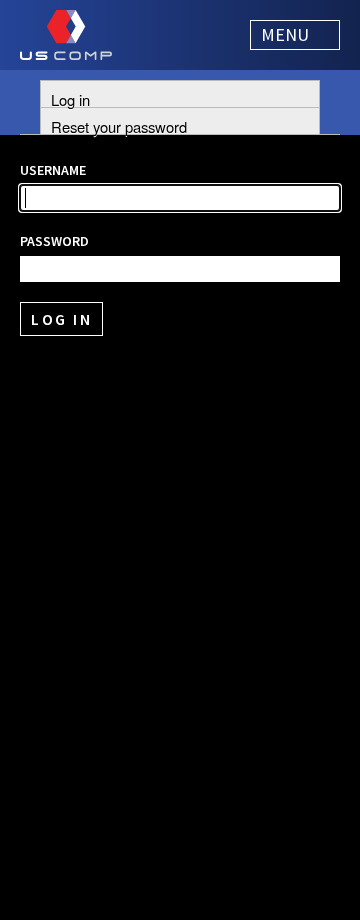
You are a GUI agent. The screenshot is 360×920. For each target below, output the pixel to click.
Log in (70, 98)
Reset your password (119, 125)
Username (53, 170)
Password (54, 241)
